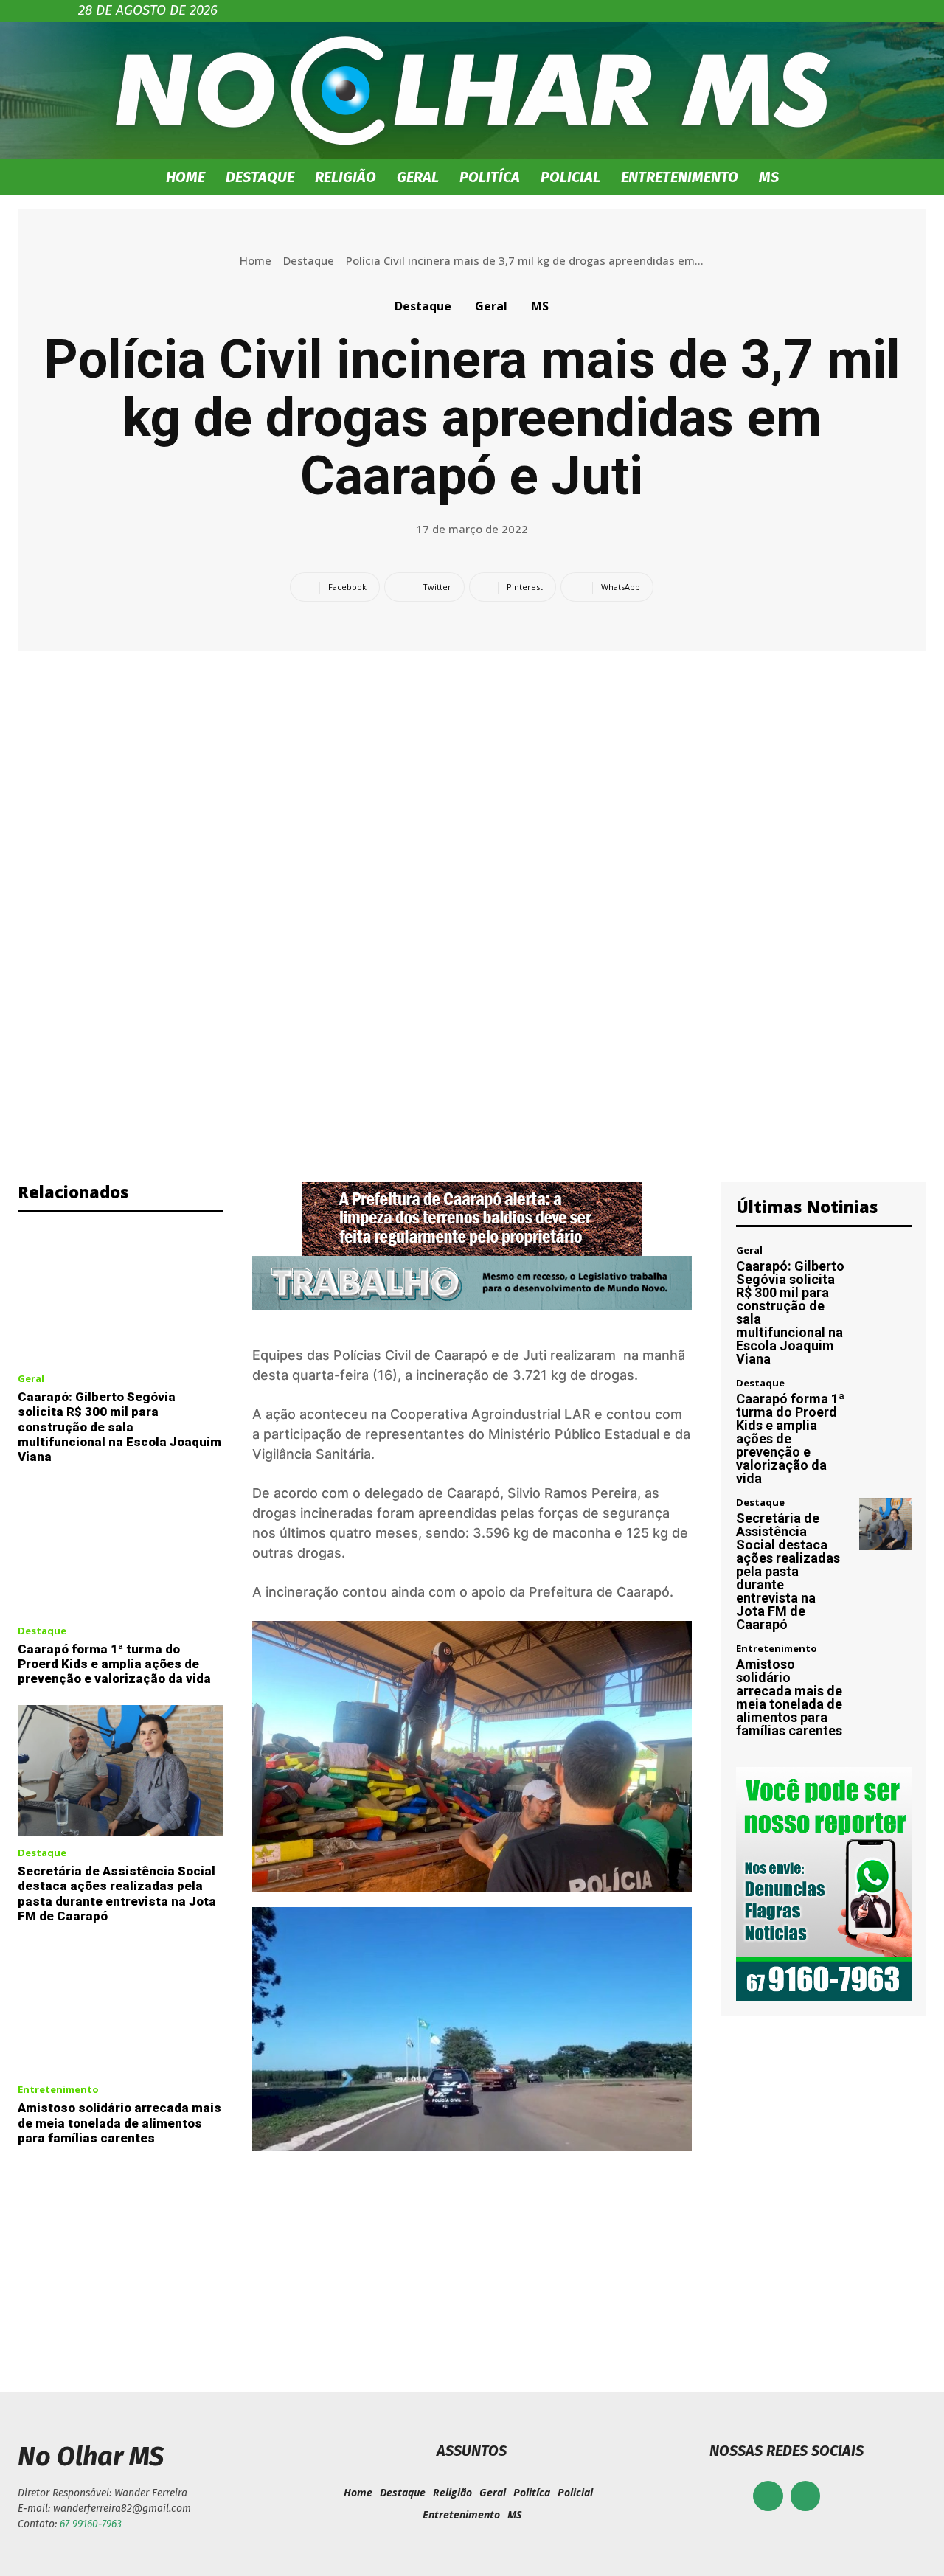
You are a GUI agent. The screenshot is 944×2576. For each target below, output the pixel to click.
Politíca (490, 177)
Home (185, 177)
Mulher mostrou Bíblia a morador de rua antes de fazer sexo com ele (708, 2279)
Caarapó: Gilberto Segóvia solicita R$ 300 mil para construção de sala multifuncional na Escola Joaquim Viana (119, 1427)
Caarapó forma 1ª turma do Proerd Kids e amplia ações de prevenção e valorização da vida (114, 1664)
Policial (570, 177)
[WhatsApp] (806, 2496)
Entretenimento (680, 177)
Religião (346, 177)
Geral (418, 177)
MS (769, 177)
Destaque (260, 177)
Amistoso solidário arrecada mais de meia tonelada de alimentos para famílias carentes (119, 2123)
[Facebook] (768, 2496)
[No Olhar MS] (472, 91)
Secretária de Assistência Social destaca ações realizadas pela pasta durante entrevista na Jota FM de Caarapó (117, 1893)
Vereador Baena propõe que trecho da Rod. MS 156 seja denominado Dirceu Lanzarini (236, 2279)
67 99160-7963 (91, 2524)
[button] (848, 178)
